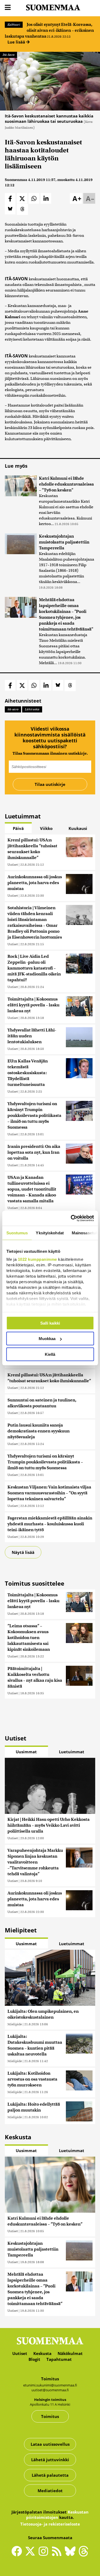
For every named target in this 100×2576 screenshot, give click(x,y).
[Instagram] (45, 2554)
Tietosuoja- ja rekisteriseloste (50, 2524)
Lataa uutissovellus (50, 2444)
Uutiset (13, 864)
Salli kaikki (50, 1323)
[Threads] (83, 2555)
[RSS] (58, 2554)
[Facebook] (18, 2554)
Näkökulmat (70, 2353)
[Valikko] (8, 8)
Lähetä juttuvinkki (50, 2460)
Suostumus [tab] (17, 1233)
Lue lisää (17, 42)
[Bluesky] (71, 2555)
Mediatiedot (50, 2491)
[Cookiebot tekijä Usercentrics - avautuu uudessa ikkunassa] (71, 1218)
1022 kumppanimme (37, 1259)
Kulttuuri (14, 25)
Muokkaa (47, 1339)
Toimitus (50, 2416)
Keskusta (42, 2353)
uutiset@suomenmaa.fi (50, 2390)
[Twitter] (31, 2555)
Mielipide (15, 2024)
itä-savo (13, 709)
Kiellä (50, 1354)
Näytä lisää (23, 1552)
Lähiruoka (32, 709)
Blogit (34, 2359)
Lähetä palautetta (50, 2475)
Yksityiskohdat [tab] (50, 1233)
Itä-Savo (9, 55)
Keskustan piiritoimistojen (57, 2515)
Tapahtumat (59, 2359)
